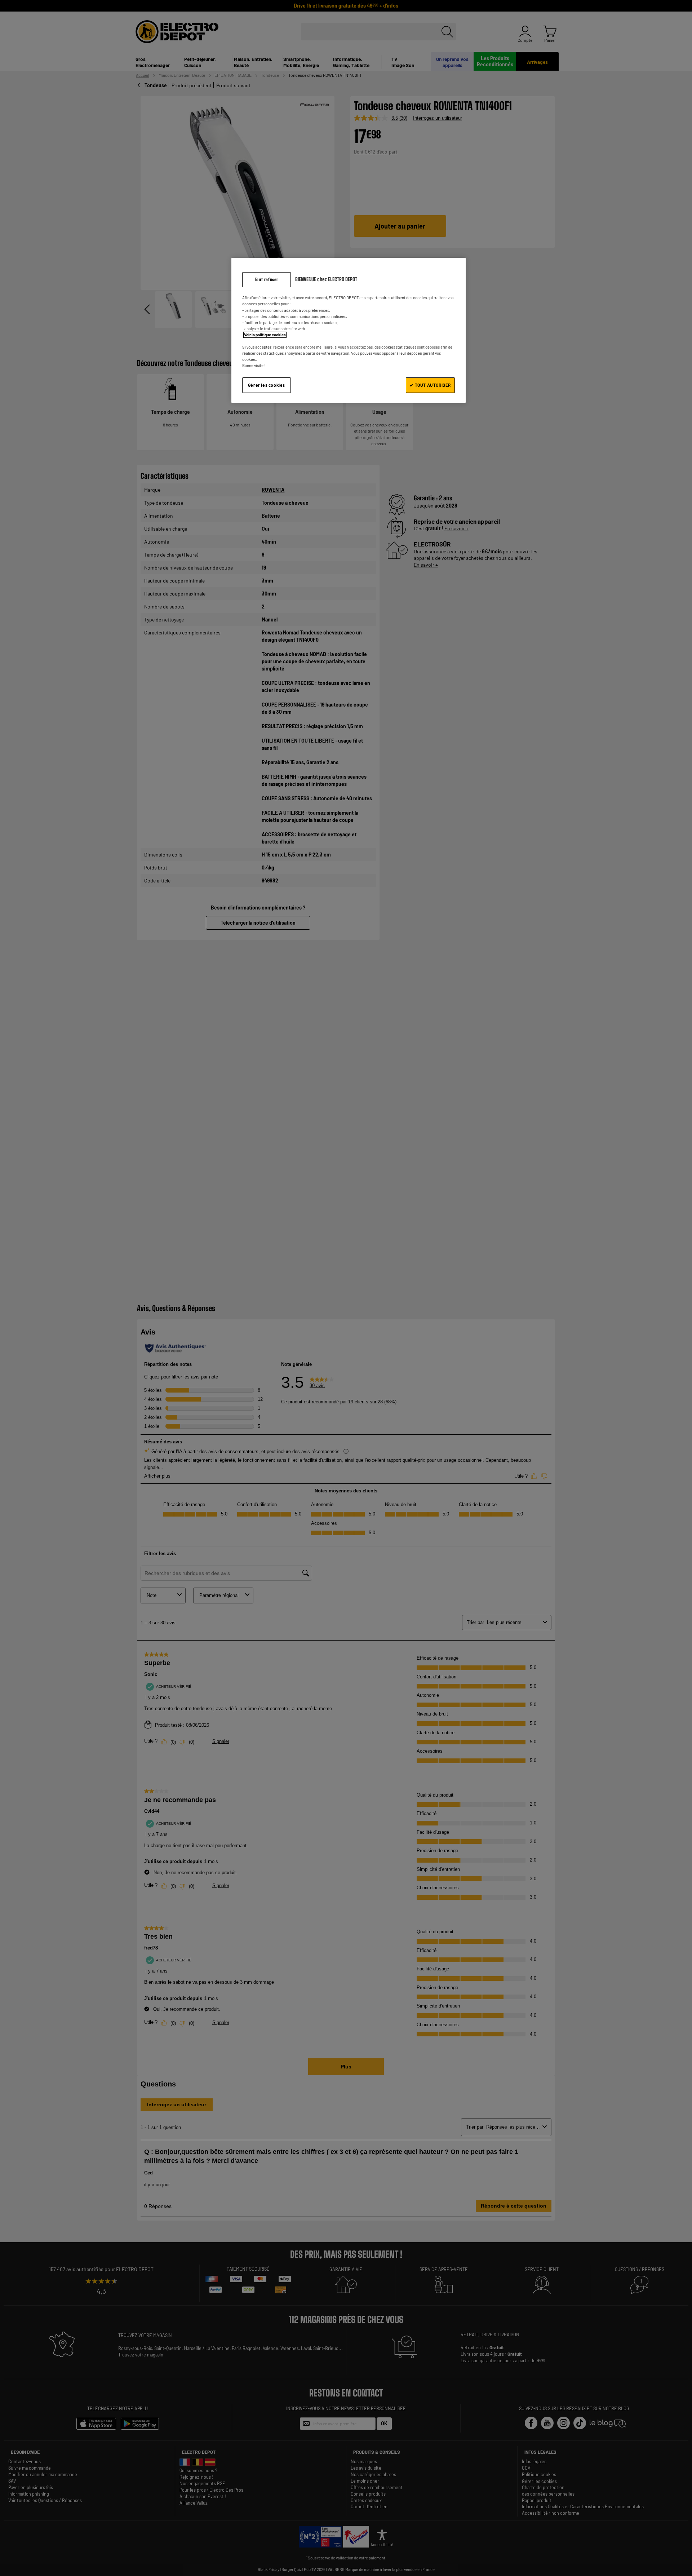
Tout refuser (267, 280)
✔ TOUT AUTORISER (430, 385)
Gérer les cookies (267, 385)
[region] (349, 330)
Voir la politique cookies (265, 335)
